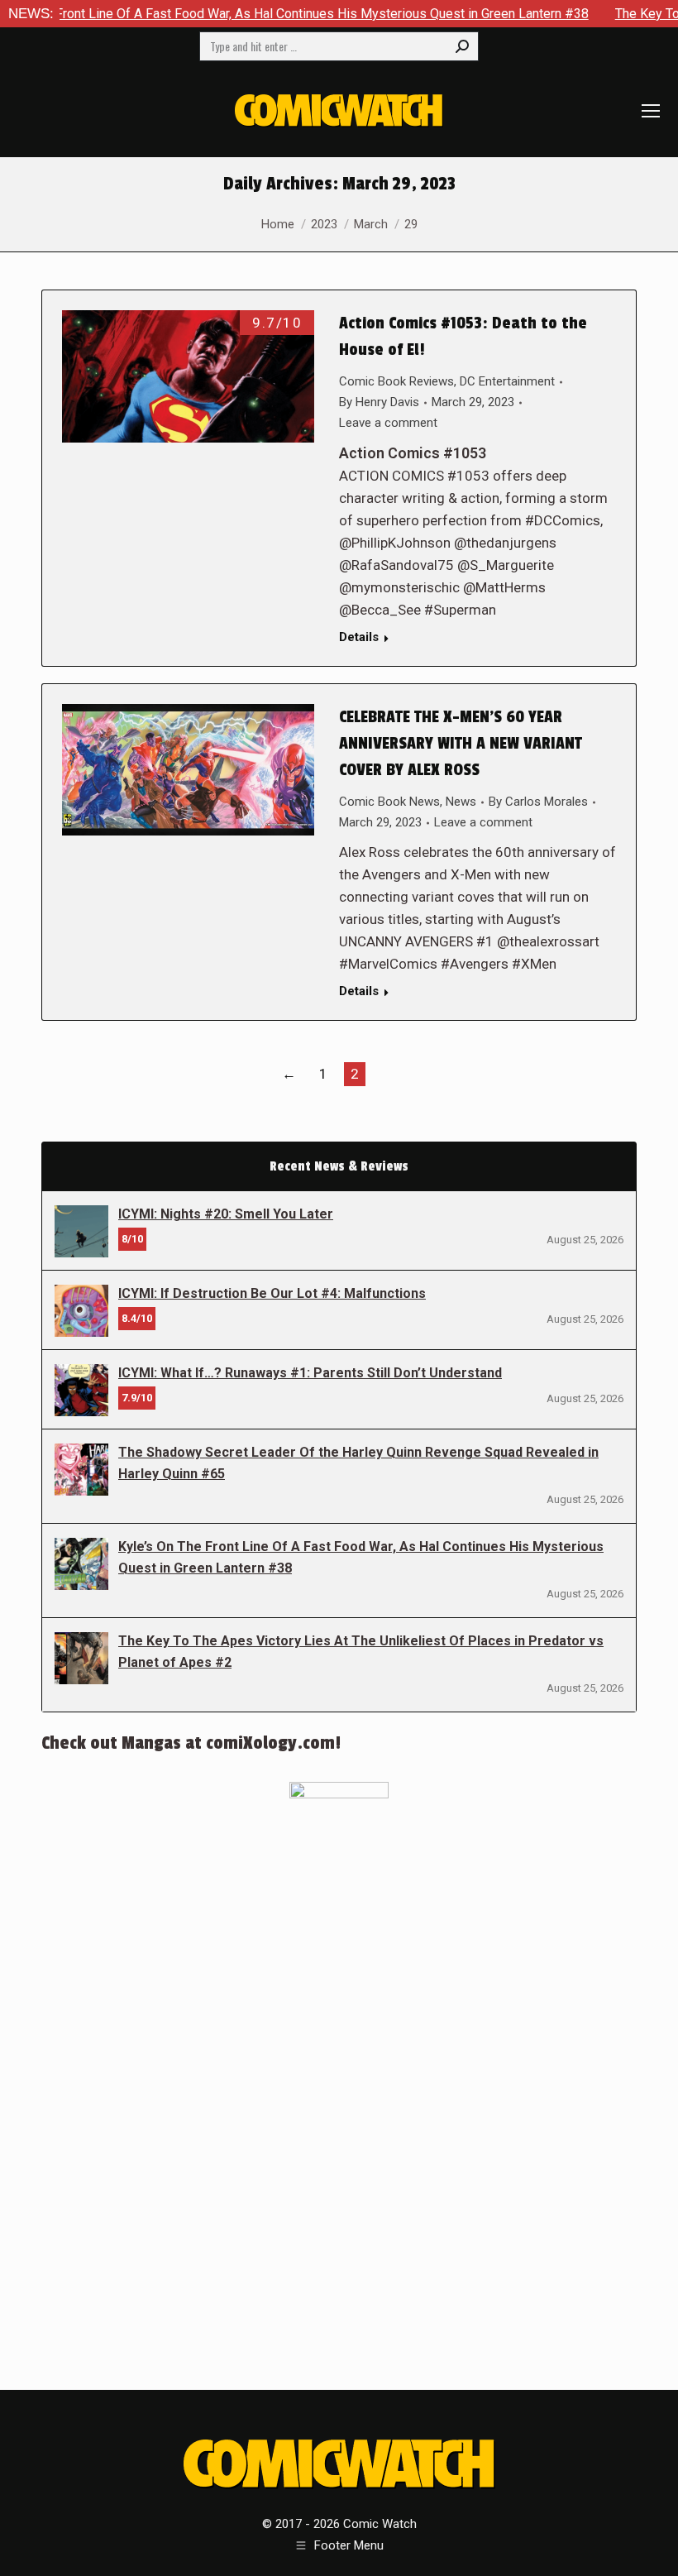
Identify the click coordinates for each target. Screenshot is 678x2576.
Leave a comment (388, 423)
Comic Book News (389, 802)
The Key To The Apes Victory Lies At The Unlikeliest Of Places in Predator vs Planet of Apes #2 (361, 1652)
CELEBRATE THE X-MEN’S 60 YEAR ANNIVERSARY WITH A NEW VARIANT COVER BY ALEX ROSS (461, 744)
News (461, 802)
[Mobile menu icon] (651, 111)
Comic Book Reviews (396, 381)
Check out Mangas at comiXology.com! (191, 1743)
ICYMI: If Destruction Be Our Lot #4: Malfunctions (272, 1293)
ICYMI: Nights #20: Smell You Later (226, 1214)
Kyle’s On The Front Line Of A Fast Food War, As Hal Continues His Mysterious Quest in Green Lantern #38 (361, 1557)
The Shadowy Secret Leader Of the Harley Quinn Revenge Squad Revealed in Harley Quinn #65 (358, 1463)
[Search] (462, 46)
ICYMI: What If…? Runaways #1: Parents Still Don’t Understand (310, 1373)
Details (359, 637)
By (379, 402)
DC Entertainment (507, 381)
